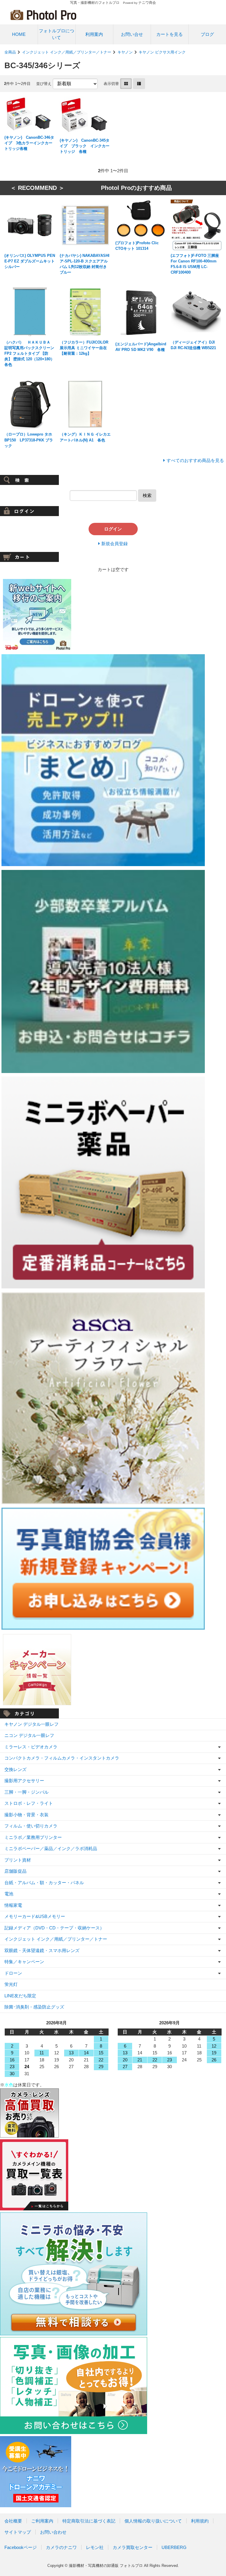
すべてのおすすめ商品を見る (195, 460)
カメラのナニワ (61, 2547)
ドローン (13, 1973)
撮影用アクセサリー (24, 1781)
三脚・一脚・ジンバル (26, 1792)
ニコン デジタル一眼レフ (29, 1735)
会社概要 (13, 2521)
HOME (19, 34)
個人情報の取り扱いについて (153, 2521)
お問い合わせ (53, 2532)
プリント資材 (18, 1860)
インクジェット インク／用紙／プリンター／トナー (67, 52)
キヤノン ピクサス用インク (162, 52)
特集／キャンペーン (24, 1962)
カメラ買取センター (133, 2547)
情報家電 (13, 1905)
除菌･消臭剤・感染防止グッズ (34, 2007)
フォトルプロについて (56, 34)
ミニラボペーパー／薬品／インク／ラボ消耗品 (51, 1848)
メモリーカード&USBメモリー (35, 1916)
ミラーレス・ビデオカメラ (31, 1747)
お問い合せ (132, 34)
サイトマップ (18, 2532)
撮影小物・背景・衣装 (26, 1815)
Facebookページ (21, 2547)
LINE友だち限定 (20, 1996)
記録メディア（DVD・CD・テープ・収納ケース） (54, 1928)
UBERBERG (174, 2547)
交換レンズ (15, 1769)
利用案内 (94, 34)
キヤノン (125, 52)
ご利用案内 (42, 2521)
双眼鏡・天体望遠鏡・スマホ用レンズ (42, 1950)
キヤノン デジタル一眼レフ (31, 1724)
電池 (9, 1894)
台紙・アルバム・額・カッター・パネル (44, 1883)
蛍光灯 (11, 1984)
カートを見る (169, 34)
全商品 (10, 52)
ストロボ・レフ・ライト (29, 1803)
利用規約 (200, 2521)
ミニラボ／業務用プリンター (33, 1837)
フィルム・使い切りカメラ (31, 1826)
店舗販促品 (15, 1871)
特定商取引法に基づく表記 (89, 2521)
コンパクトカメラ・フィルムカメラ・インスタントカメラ (62, 1758)
